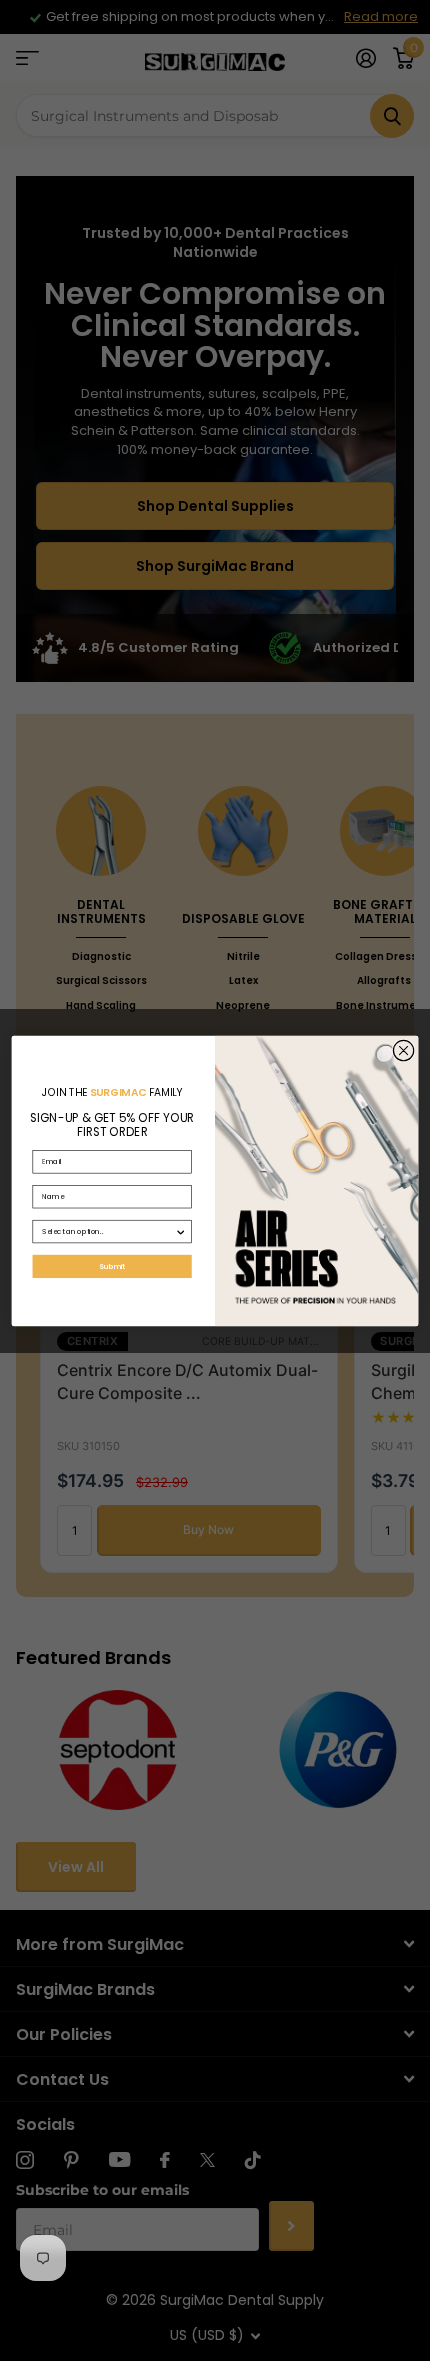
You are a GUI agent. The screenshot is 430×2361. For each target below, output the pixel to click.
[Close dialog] (403, 1050)
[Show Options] (181, 1231)
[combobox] (108, 1231)
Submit (112, 1266)
